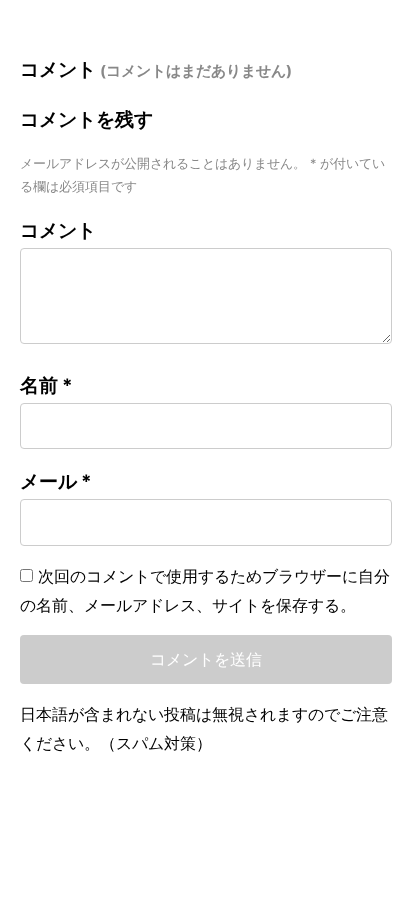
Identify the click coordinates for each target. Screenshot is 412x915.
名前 (46, 385)
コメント (58, 230)
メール (56, 481)
